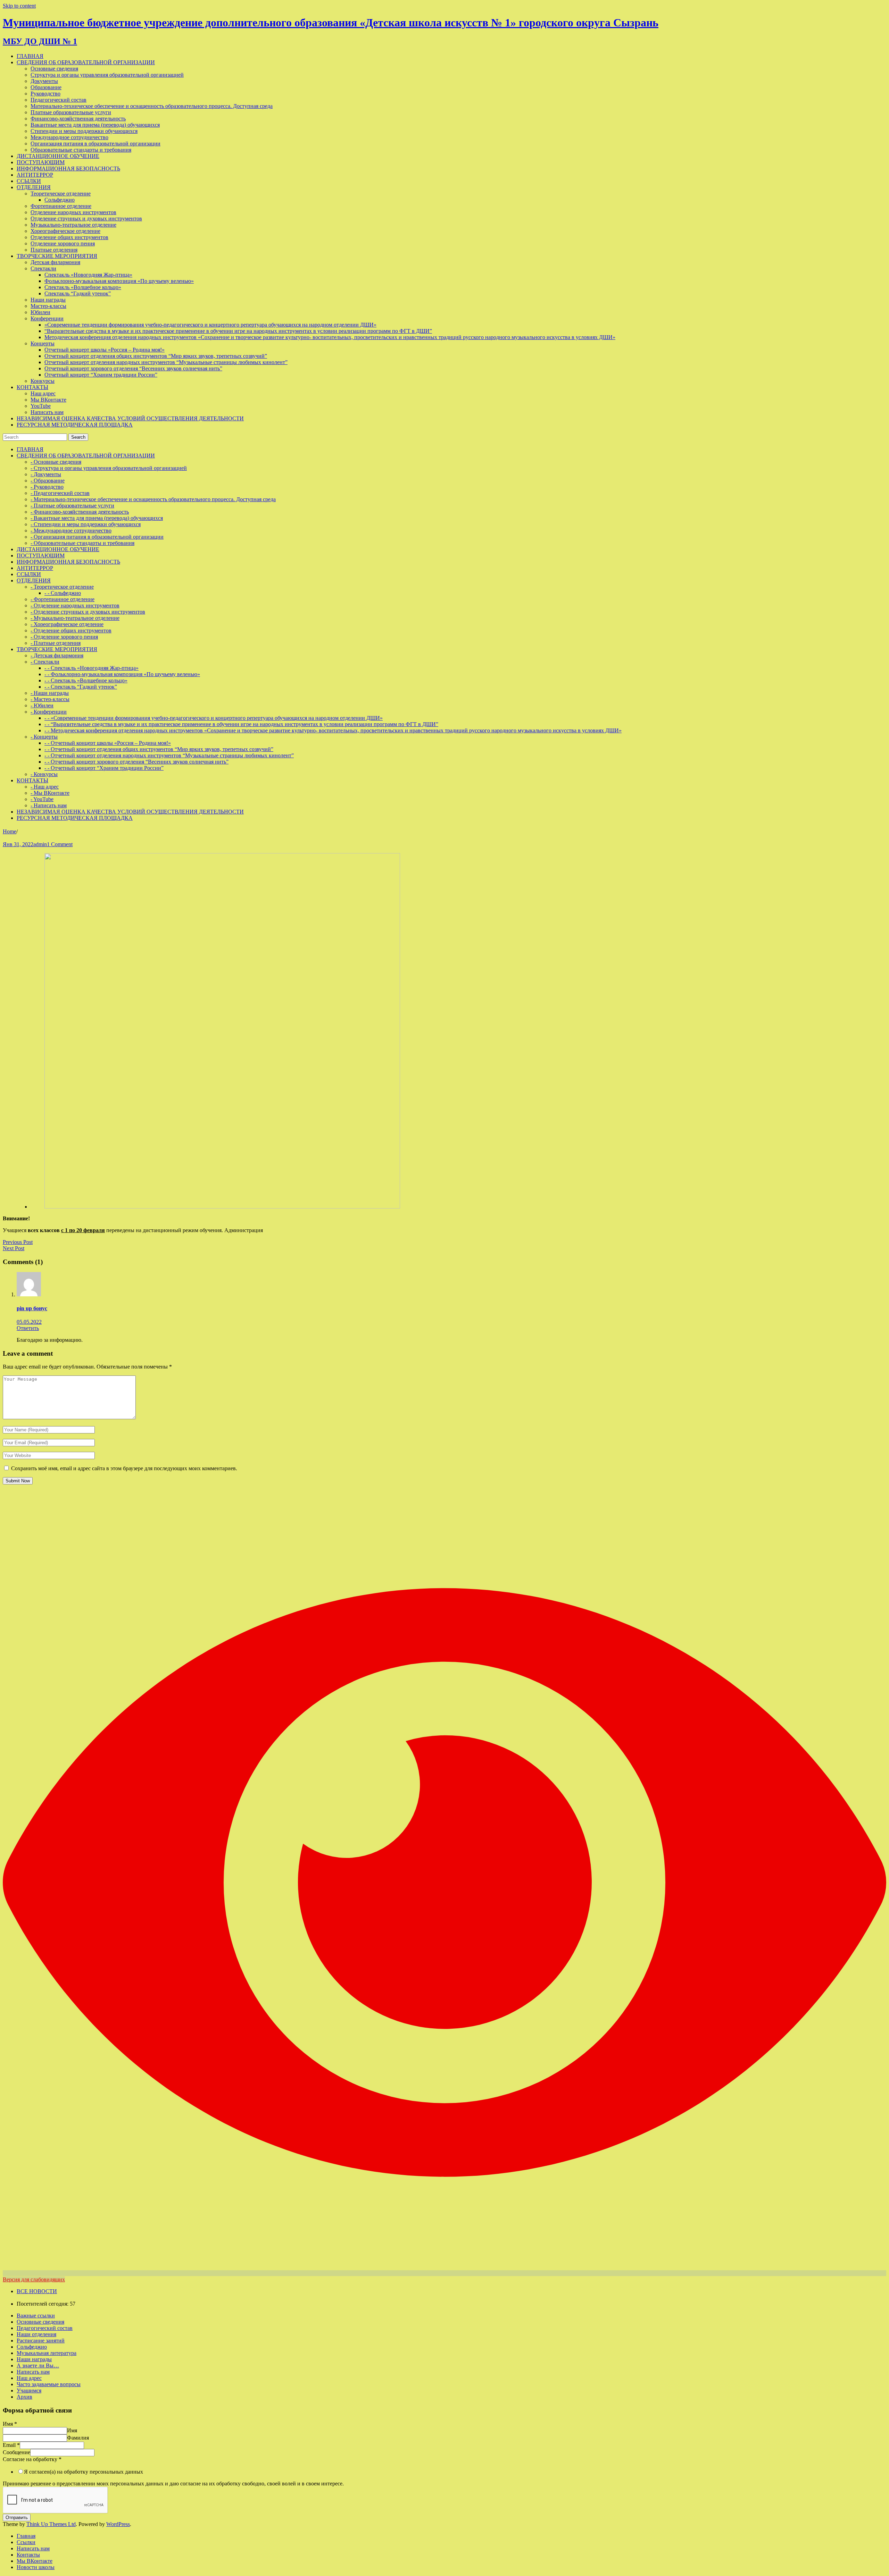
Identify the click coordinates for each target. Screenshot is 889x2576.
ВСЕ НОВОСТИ (37, 2291)
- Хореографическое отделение (67, 624)
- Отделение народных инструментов (75, 605)
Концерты (43, 343)
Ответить (28, 1328)
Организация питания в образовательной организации (95, 144)
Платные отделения (54, 250)
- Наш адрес (45, 787)
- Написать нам (49, 805)
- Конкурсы (44, 774)
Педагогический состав (59, 100)
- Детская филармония (57, 655)
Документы (44, 81)
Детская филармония (55, 262)
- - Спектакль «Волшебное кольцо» (86, 680)
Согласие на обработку (32, 2459)
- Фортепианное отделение (63, 599)
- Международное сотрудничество (71, 531)
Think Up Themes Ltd (51, 2524)
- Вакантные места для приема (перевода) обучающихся (97, 518)
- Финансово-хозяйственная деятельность (80, 512)
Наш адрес (43, 393)
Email (11, 2445)
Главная (26, 2536)
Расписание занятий (41, 2341)
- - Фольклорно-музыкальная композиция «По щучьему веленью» (122, 674)
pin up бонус (32, 1308)
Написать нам (47, 412)
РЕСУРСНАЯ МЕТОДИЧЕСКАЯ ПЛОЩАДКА (75, 425)
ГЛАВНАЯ (30, 56)
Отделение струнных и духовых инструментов (86, 218)
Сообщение (16, 2452)
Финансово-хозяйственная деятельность (78, 119)
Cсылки (26, 2542)
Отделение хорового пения (63, 243)
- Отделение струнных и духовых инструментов (88, 612)
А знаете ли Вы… (38, 2365)
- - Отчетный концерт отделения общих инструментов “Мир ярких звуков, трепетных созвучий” (159, 749)
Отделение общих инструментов (69, 237)
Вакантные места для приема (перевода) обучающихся (95, 125)
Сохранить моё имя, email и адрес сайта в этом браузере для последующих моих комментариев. (124, 1468)
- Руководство (47, 487)
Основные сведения (54, 69)
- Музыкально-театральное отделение (75, 618)
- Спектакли (45, 662)
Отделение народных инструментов (73, 212)
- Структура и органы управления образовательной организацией (109, 468)
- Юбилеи (42, 705)
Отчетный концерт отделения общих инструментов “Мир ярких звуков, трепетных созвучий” (156, 356)
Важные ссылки (36, 2316)
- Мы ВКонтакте (50, 793)
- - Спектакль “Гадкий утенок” (81, 687)
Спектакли (43, 268)
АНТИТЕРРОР (35, 175)
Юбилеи (40, 312)
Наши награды (48, 300)
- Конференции (49, 712)
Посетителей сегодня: (43, 2304)
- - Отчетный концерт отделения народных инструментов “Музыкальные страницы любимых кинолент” (169, 755)
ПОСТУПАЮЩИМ (41, 162)
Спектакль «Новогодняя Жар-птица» (88, 275)
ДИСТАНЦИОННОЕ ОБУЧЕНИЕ (58, 156)
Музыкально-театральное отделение (73, 225)
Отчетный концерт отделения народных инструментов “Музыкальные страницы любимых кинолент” (166, 362)
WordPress (118, 2524)
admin (40, 844)
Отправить (17, 2518)
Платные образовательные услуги (71, 112)
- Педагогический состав (60, 493)
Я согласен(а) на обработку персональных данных (84, 2472)
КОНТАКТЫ (32, 387)
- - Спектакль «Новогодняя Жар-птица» (92, 668)
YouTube (41, 406)
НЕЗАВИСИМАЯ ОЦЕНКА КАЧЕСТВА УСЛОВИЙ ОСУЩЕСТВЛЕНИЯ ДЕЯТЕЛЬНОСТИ (130, 418)
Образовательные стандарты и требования (81, 150)
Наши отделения (36, 2334)
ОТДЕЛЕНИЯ (34, 187)
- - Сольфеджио (63, 593)
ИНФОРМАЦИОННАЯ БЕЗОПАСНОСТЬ (68, 169)
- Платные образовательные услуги (72, 506)
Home (10, 831)
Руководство (45, 94)
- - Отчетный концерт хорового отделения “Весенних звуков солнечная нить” (136, 762)
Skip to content (19, 6)
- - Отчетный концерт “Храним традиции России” (104, 768)
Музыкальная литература (47, 2353)
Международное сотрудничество (69, 137)
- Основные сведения (56, 462)
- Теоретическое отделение (62, 587)
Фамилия (78, 2438)
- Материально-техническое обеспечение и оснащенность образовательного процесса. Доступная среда (153, 499)
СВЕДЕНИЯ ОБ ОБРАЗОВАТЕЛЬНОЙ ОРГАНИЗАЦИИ (86, 62)
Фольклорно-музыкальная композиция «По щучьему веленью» (119, 281)
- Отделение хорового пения (64, 637)
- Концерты (44, 737)
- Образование (48, 481)
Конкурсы (43, 381)
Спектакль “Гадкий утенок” (78, 293)
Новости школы (36, 2567)
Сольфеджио (60, 200)
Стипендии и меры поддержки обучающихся (84, 131)
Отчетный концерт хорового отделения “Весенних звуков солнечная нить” (133, 368)
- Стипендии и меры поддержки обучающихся (86, 524)
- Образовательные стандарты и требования (82, 543)
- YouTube (42, 799)
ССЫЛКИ (29, 181)
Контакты (28, 2555)
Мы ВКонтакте (48, 400)
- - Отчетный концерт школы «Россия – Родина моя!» (108, 743)
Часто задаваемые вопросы (49, 2384)
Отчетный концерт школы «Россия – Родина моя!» (105, 350)
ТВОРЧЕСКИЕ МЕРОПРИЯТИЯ (57, 256)
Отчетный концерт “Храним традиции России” (101, 375)
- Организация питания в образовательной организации (97, 537)
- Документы (46, 474)
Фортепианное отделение (61, 206)
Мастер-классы (48, 306)
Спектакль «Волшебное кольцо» (83, 287)
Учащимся (29, 2390)
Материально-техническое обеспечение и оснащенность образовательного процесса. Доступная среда (152, 106)
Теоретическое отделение (61, 193)
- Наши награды (50, 693)
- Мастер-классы (50, 699)
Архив (24, 2397)
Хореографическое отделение (65, 231)
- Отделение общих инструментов (71, 630)
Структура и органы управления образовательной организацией (107, 75)
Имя (10, 2424)
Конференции (47, 318)
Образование (46, 87)
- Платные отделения (56, 643)
